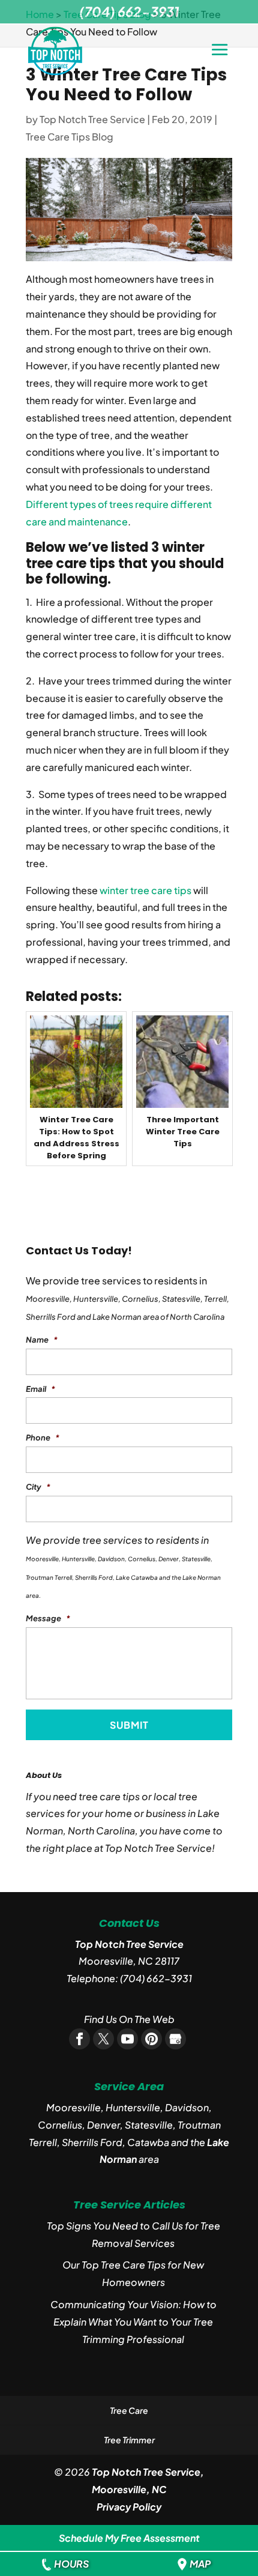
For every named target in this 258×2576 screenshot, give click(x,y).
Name (42, 1340)
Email (40, 1389)
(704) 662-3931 (156, 1978)
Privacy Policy (129, 2507)
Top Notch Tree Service (92, 119)
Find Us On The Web (129, 2019)
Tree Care (129, 2410)
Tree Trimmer (129, 2440)
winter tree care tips (145, 890)
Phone (43, 1438)
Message (48, 1618)
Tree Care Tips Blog (70, 137)
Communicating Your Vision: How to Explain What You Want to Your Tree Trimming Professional (133, 2322)
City (38, 1487)
